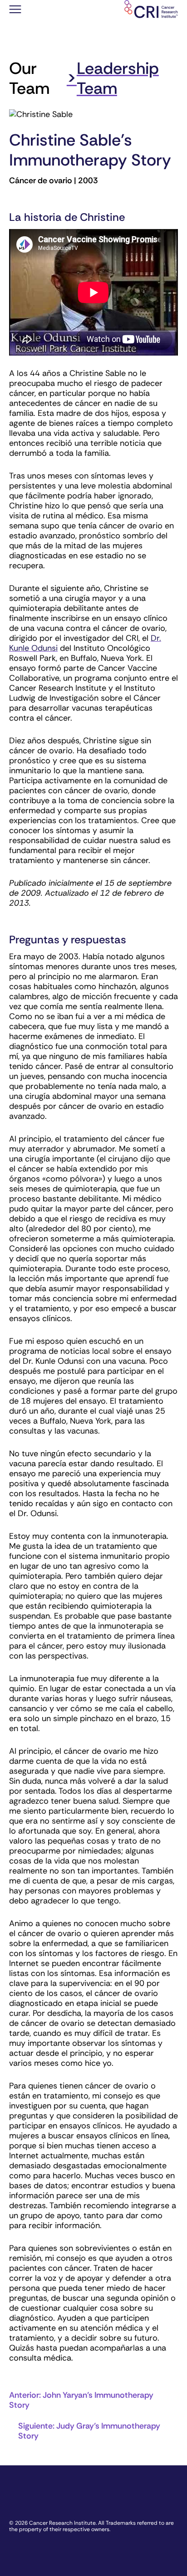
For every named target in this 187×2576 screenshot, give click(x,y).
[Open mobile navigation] (15, 10)
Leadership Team (118, 78)
